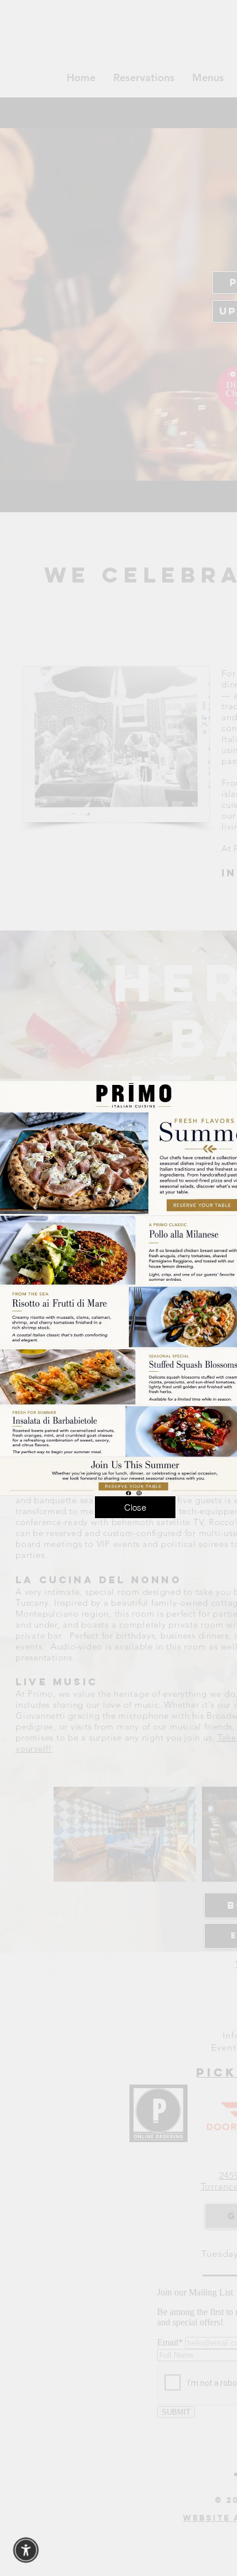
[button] (135, 1507)
